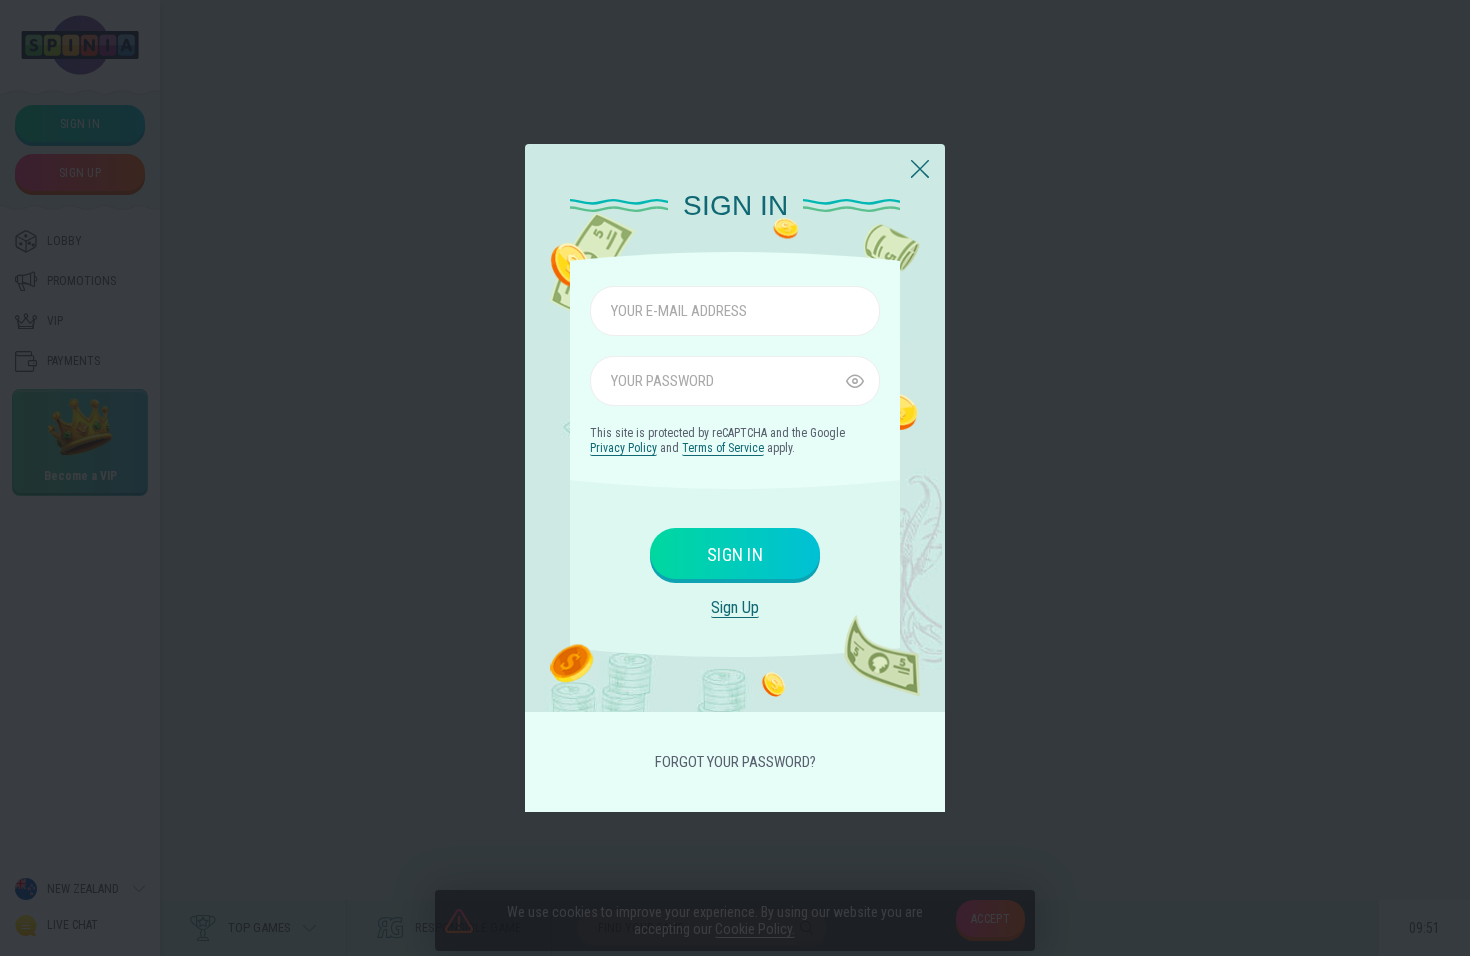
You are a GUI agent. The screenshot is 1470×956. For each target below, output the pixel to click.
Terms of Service (723, 448)
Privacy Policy (623, 448)
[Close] (920, 170)
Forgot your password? (735, 762)
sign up (735, 607)
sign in (735, 554)
